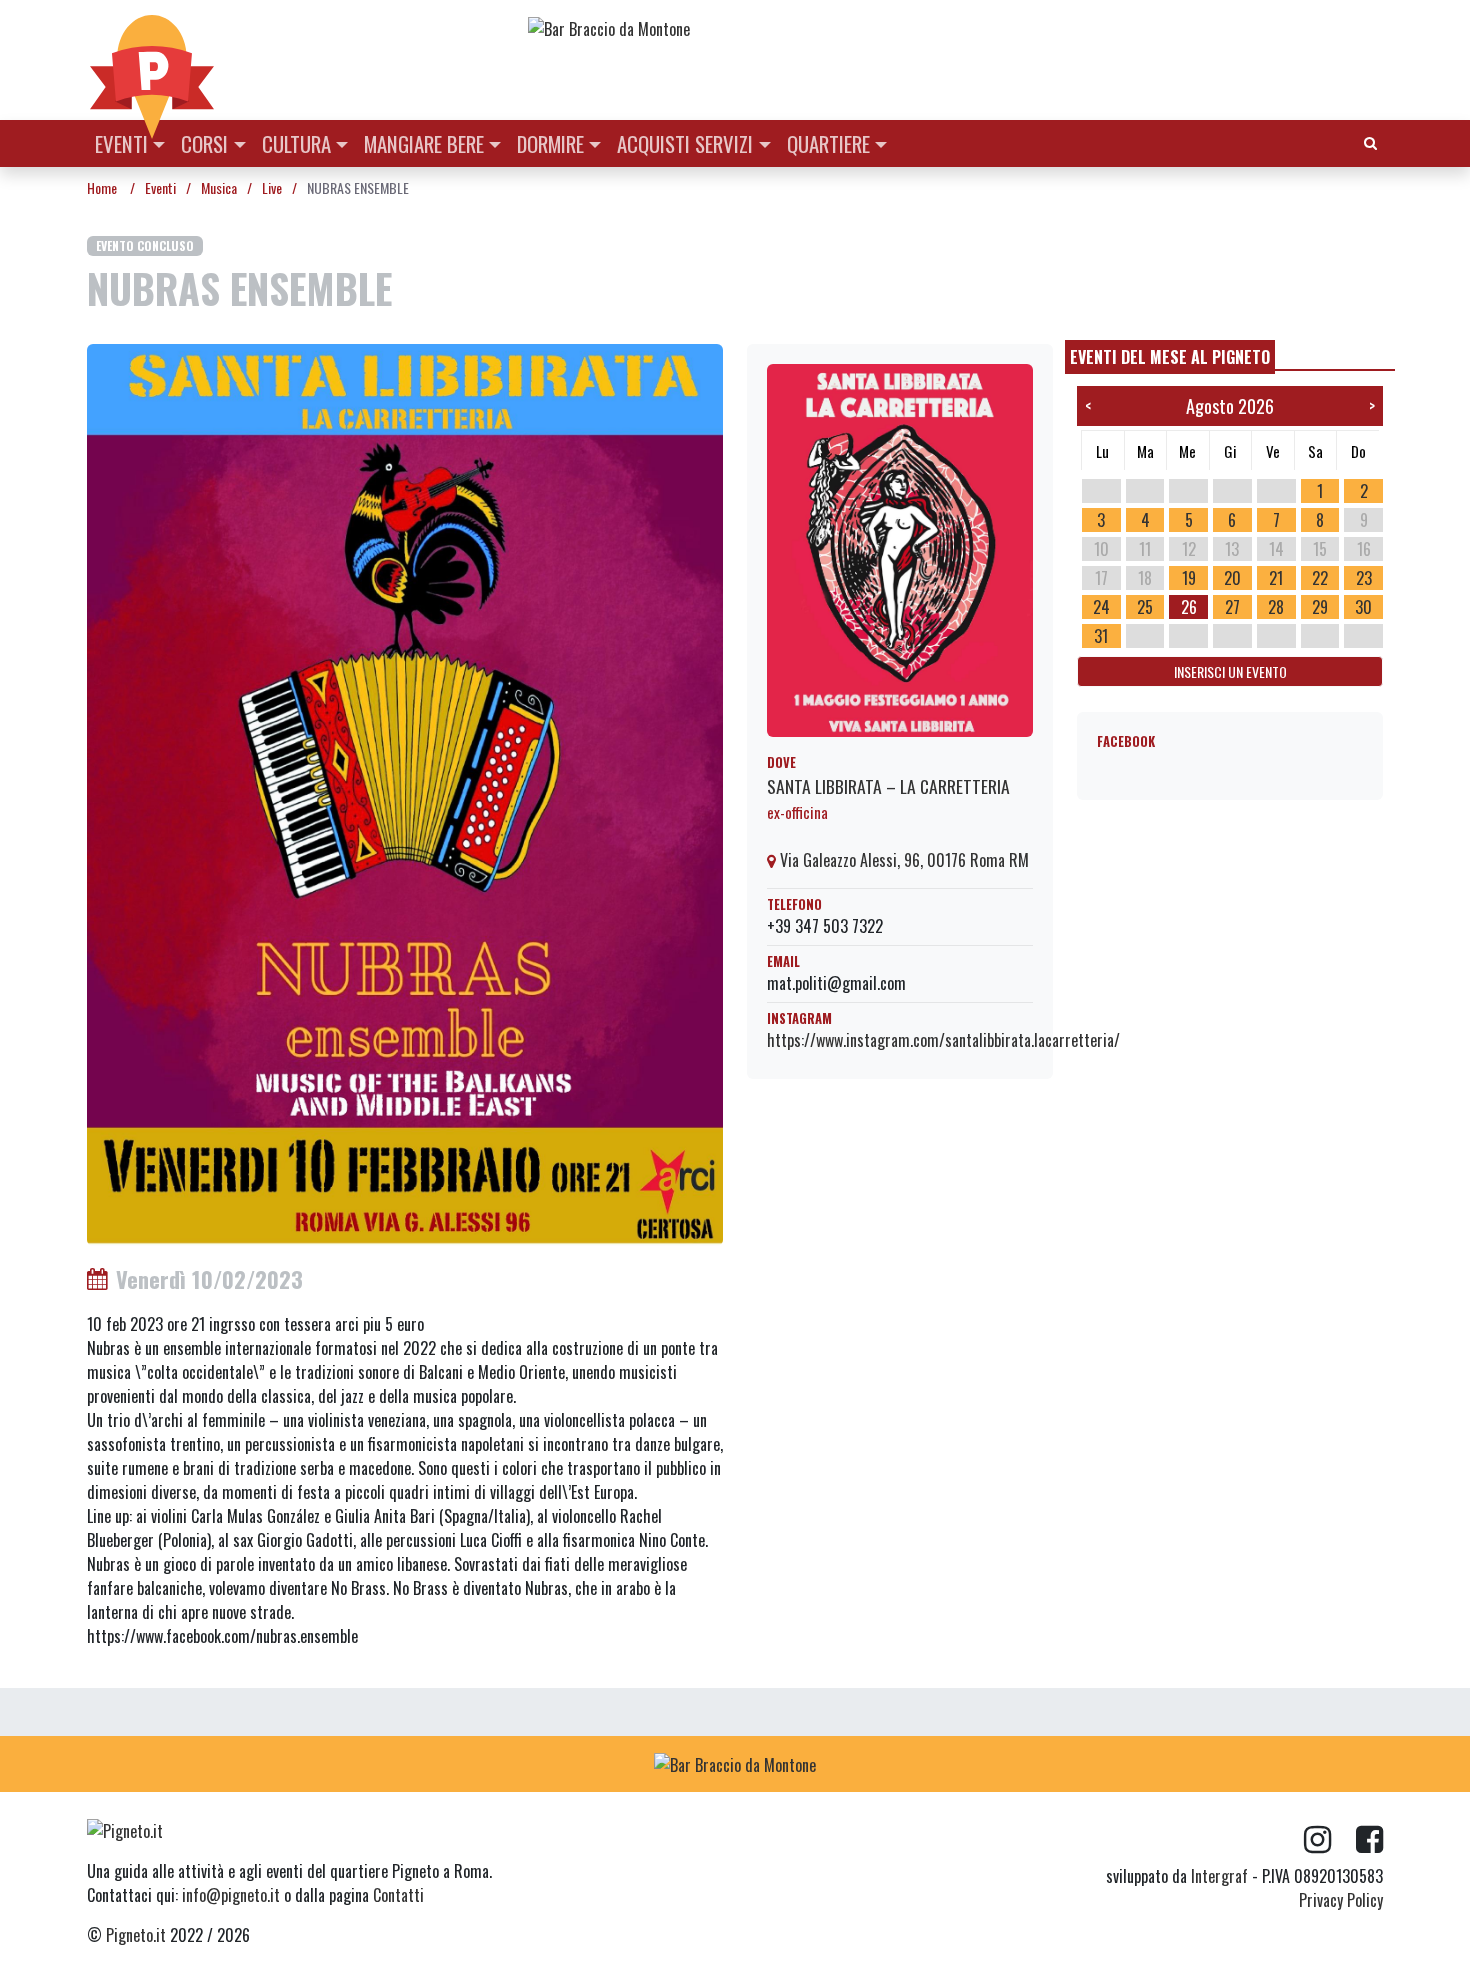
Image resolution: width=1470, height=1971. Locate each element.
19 (1189, 578)
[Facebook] (1369, 1840)
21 (1276, 578)
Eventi (121, 143)
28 (1276, 607)
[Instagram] (1330, 1840)
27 (1232, 607)
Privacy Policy (1341, 1900)
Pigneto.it (136, 1935)
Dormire (550, 143)
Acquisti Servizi (685, 143)
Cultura (296, 143)
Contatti (398, 1895)
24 (1101, 607)
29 (1320, 607)
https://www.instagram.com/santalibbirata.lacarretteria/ (943, 1040)
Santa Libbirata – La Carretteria (888, 786)
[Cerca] (1370, 141)
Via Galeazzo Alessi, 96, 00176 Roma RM (902, 860)
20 (1232, 578)
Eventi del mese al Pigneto (1170, 357)
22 (1320, 578)
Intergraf (1219, 1876)
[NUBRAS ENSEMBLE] (405, 793)
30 (1363, 607)
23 (1364, 578)
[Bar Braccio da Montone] (954, 28)
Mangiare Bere (424, 143)
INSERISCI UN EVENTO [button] (1230, 671)
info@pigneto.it (231, 1895)
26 (1189, 607)
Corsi (204, 143)
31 (1101, 636)
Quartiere (828, 143)
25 (1145, 607)
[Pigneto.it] (152, 60)
